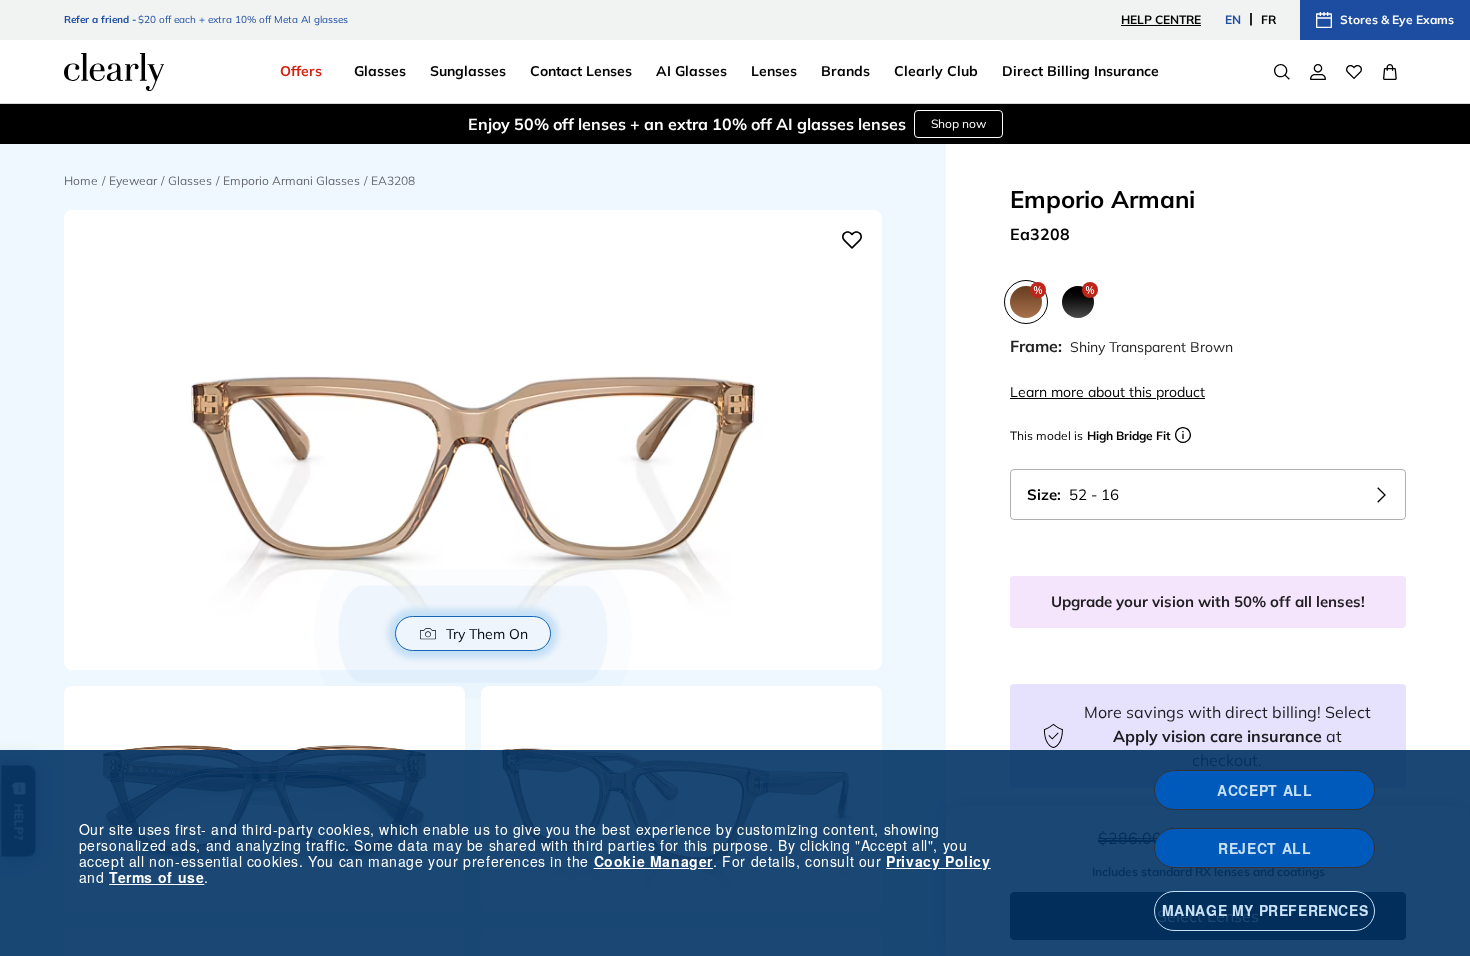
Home (81, 180)
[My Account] (1318, 72)
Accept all (1264, 790)
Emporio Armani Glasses (291, 180)
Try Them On (487, 634)
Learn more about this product (1107, 392)
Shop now (837, 123)
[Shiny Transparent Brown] (1026, 302)
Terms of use (156, 877)
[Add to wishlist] (852, 240)
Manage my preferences (1265, 910)
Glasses (190, 180)
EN (1233, 19)
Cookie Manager (653, 861)
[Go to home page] (114, 72)
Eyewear (133, 180)
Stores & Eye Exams (1397, 19)
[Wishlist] (1354, 72)
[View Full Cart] (1390, 72)
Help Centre (1161, 19)
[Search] (1282, 72)
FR (1268, 19)
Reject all (1264, 848)
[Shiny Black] (1078, 302)
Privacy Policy (938, 861)
